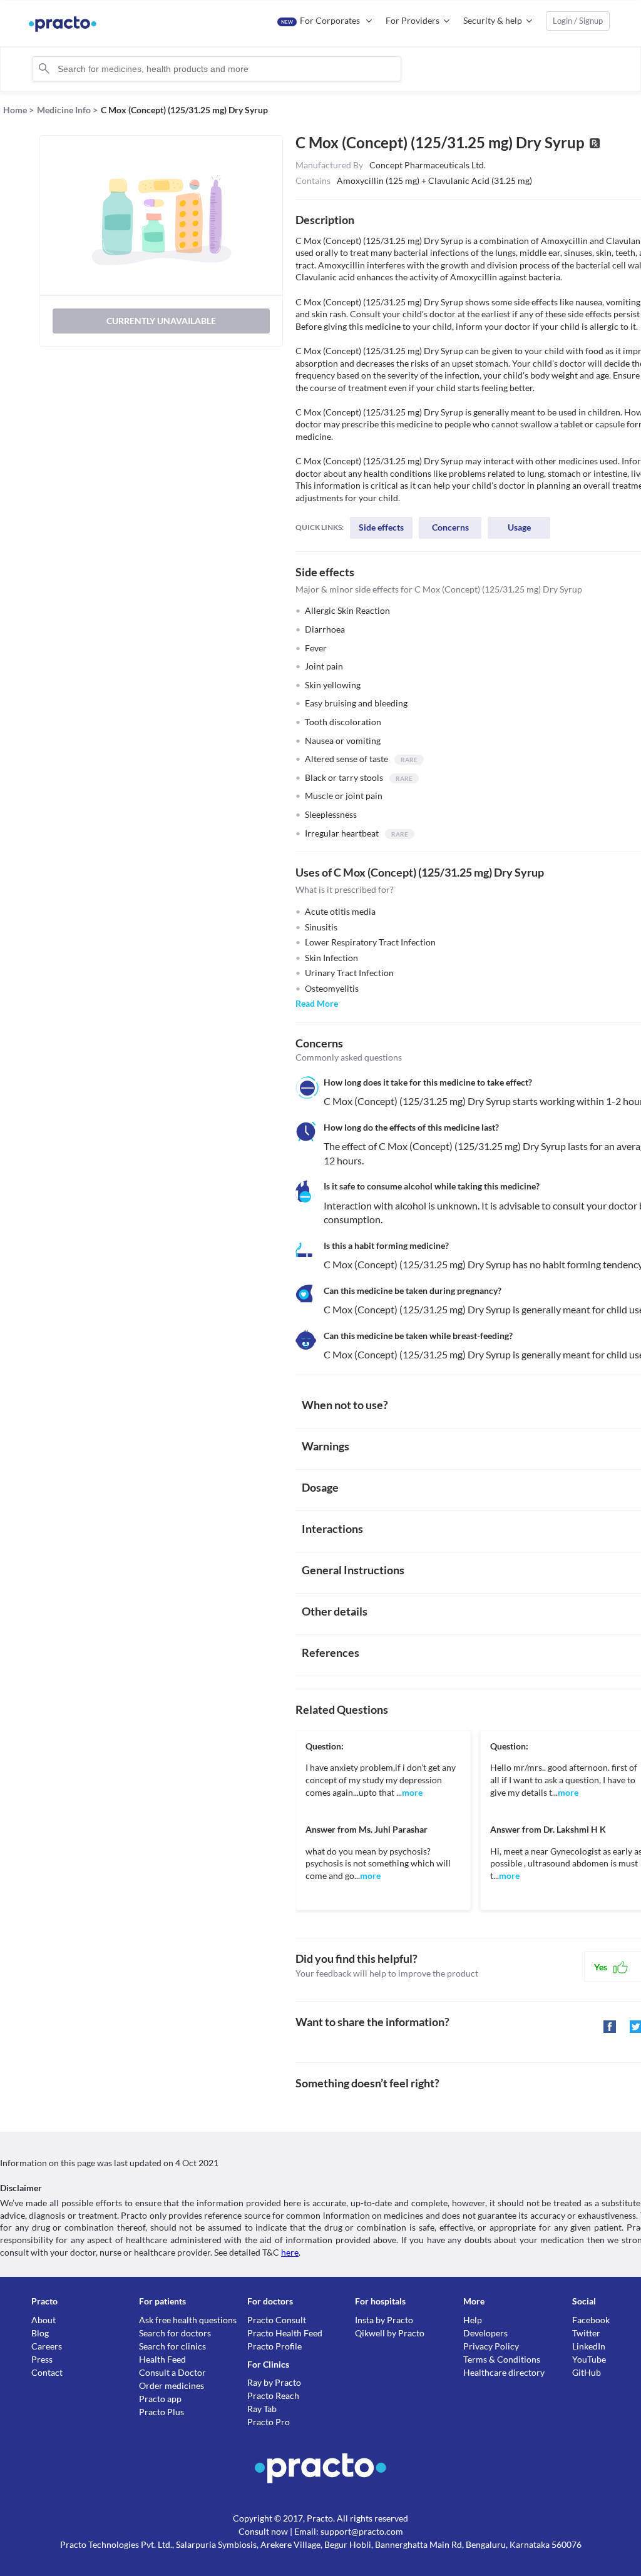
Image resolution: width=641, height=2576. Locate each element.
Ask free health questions (188, 2320)
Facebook (591, 2320)
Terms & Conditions (502, 2359)
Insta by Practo (384, 2320)
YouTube (589, 2359)
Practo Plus (162, 2412)
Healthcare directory (504, 2372)
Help (473, 2320)
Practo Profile (274, 2346)
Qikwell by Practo (390, 2333)
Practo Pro (269, 2422)
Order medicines (172, 2385)
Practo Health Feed (285, 2333)
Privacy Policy (491, 2346)
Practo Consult (277, 2320)
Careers (47, 2346)
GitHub (587, 2372)
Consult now (263, 2531)
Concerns (450, 527)
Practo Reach (273, 2395)
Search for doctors (175, 2333)
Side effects (381, 527)
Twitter (586, 2333)
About (44, 2320)
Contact (47, 2372)
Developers (485, 2333)
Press (42, 2359)
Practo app (160, 2399)
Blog (40, 2333)
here (290, 2252)
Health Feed (162, 2359)
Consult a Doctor (172, 2372)
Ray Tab (262, 2409)
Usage (519, 527)
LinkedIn (589, 2346)
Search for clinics (172, 2346)
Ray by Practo (274, 2382)
